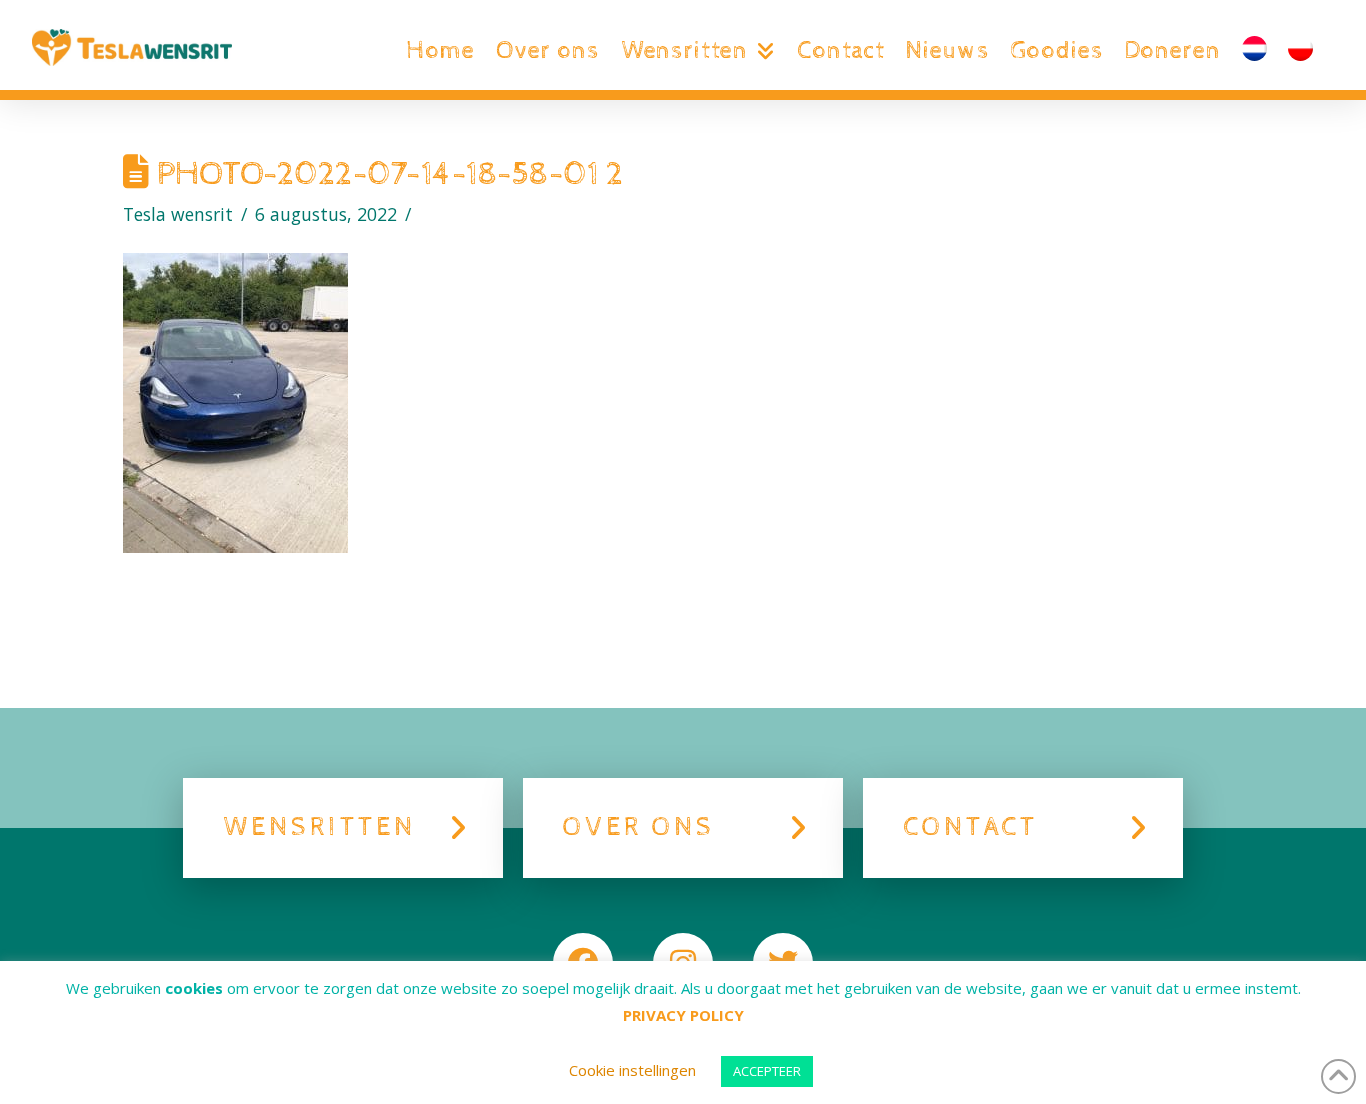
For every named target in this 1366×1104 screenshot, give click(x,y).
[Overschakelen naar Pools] (1300, 51)
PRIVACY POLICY (683, 1015)
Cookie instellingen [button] (632, 1070)
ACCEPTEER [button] (767, 1071)
